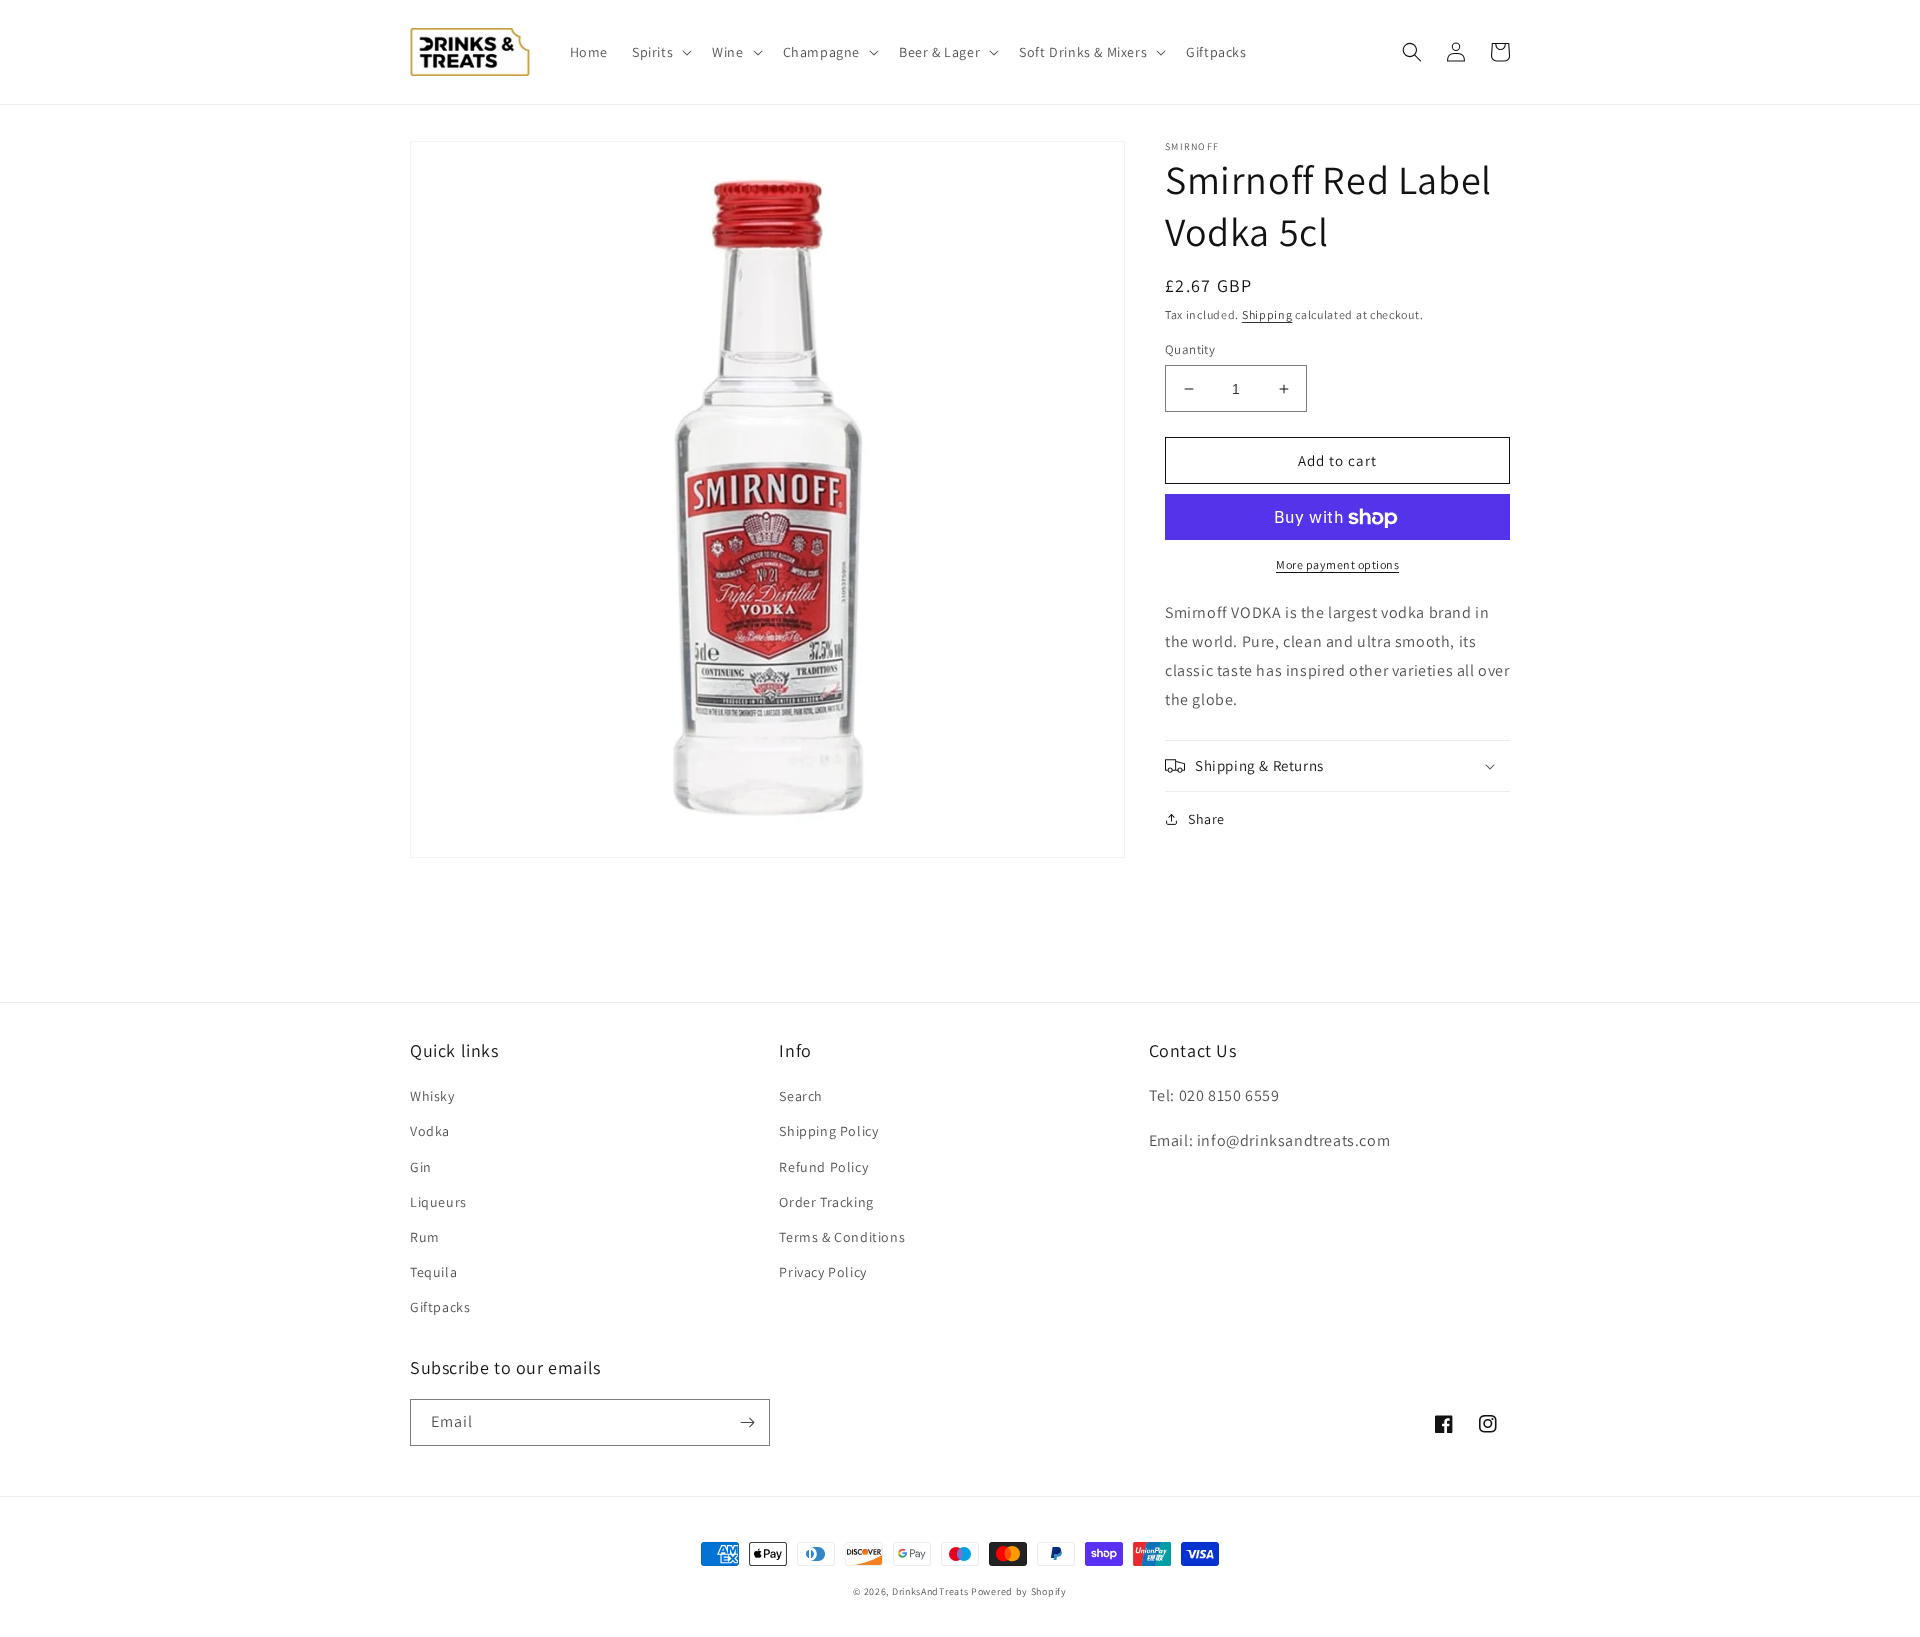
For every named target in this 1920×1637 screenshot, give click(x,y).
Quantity (1190, 349)
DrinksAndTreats (930, 1591)
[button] (660, 52)
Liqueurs (438, 1202)
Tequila (433, 1272)
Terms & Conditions (842, 1237)
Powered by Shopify (1019, 1591)
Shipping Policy (828, 1131)
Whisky (432, 1096)
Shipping (1267, 314)
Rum (425, 1237)
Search (801, 1096)
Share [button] (1206, 819)
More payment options (1337, 565)
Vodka (430, 1131)
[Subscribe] (747, 1422)
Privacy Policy (822, 1272)
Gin (421, 1167)
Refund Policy (823, 1167)
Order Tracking (826, 1202)
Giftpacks (440, 1307)
